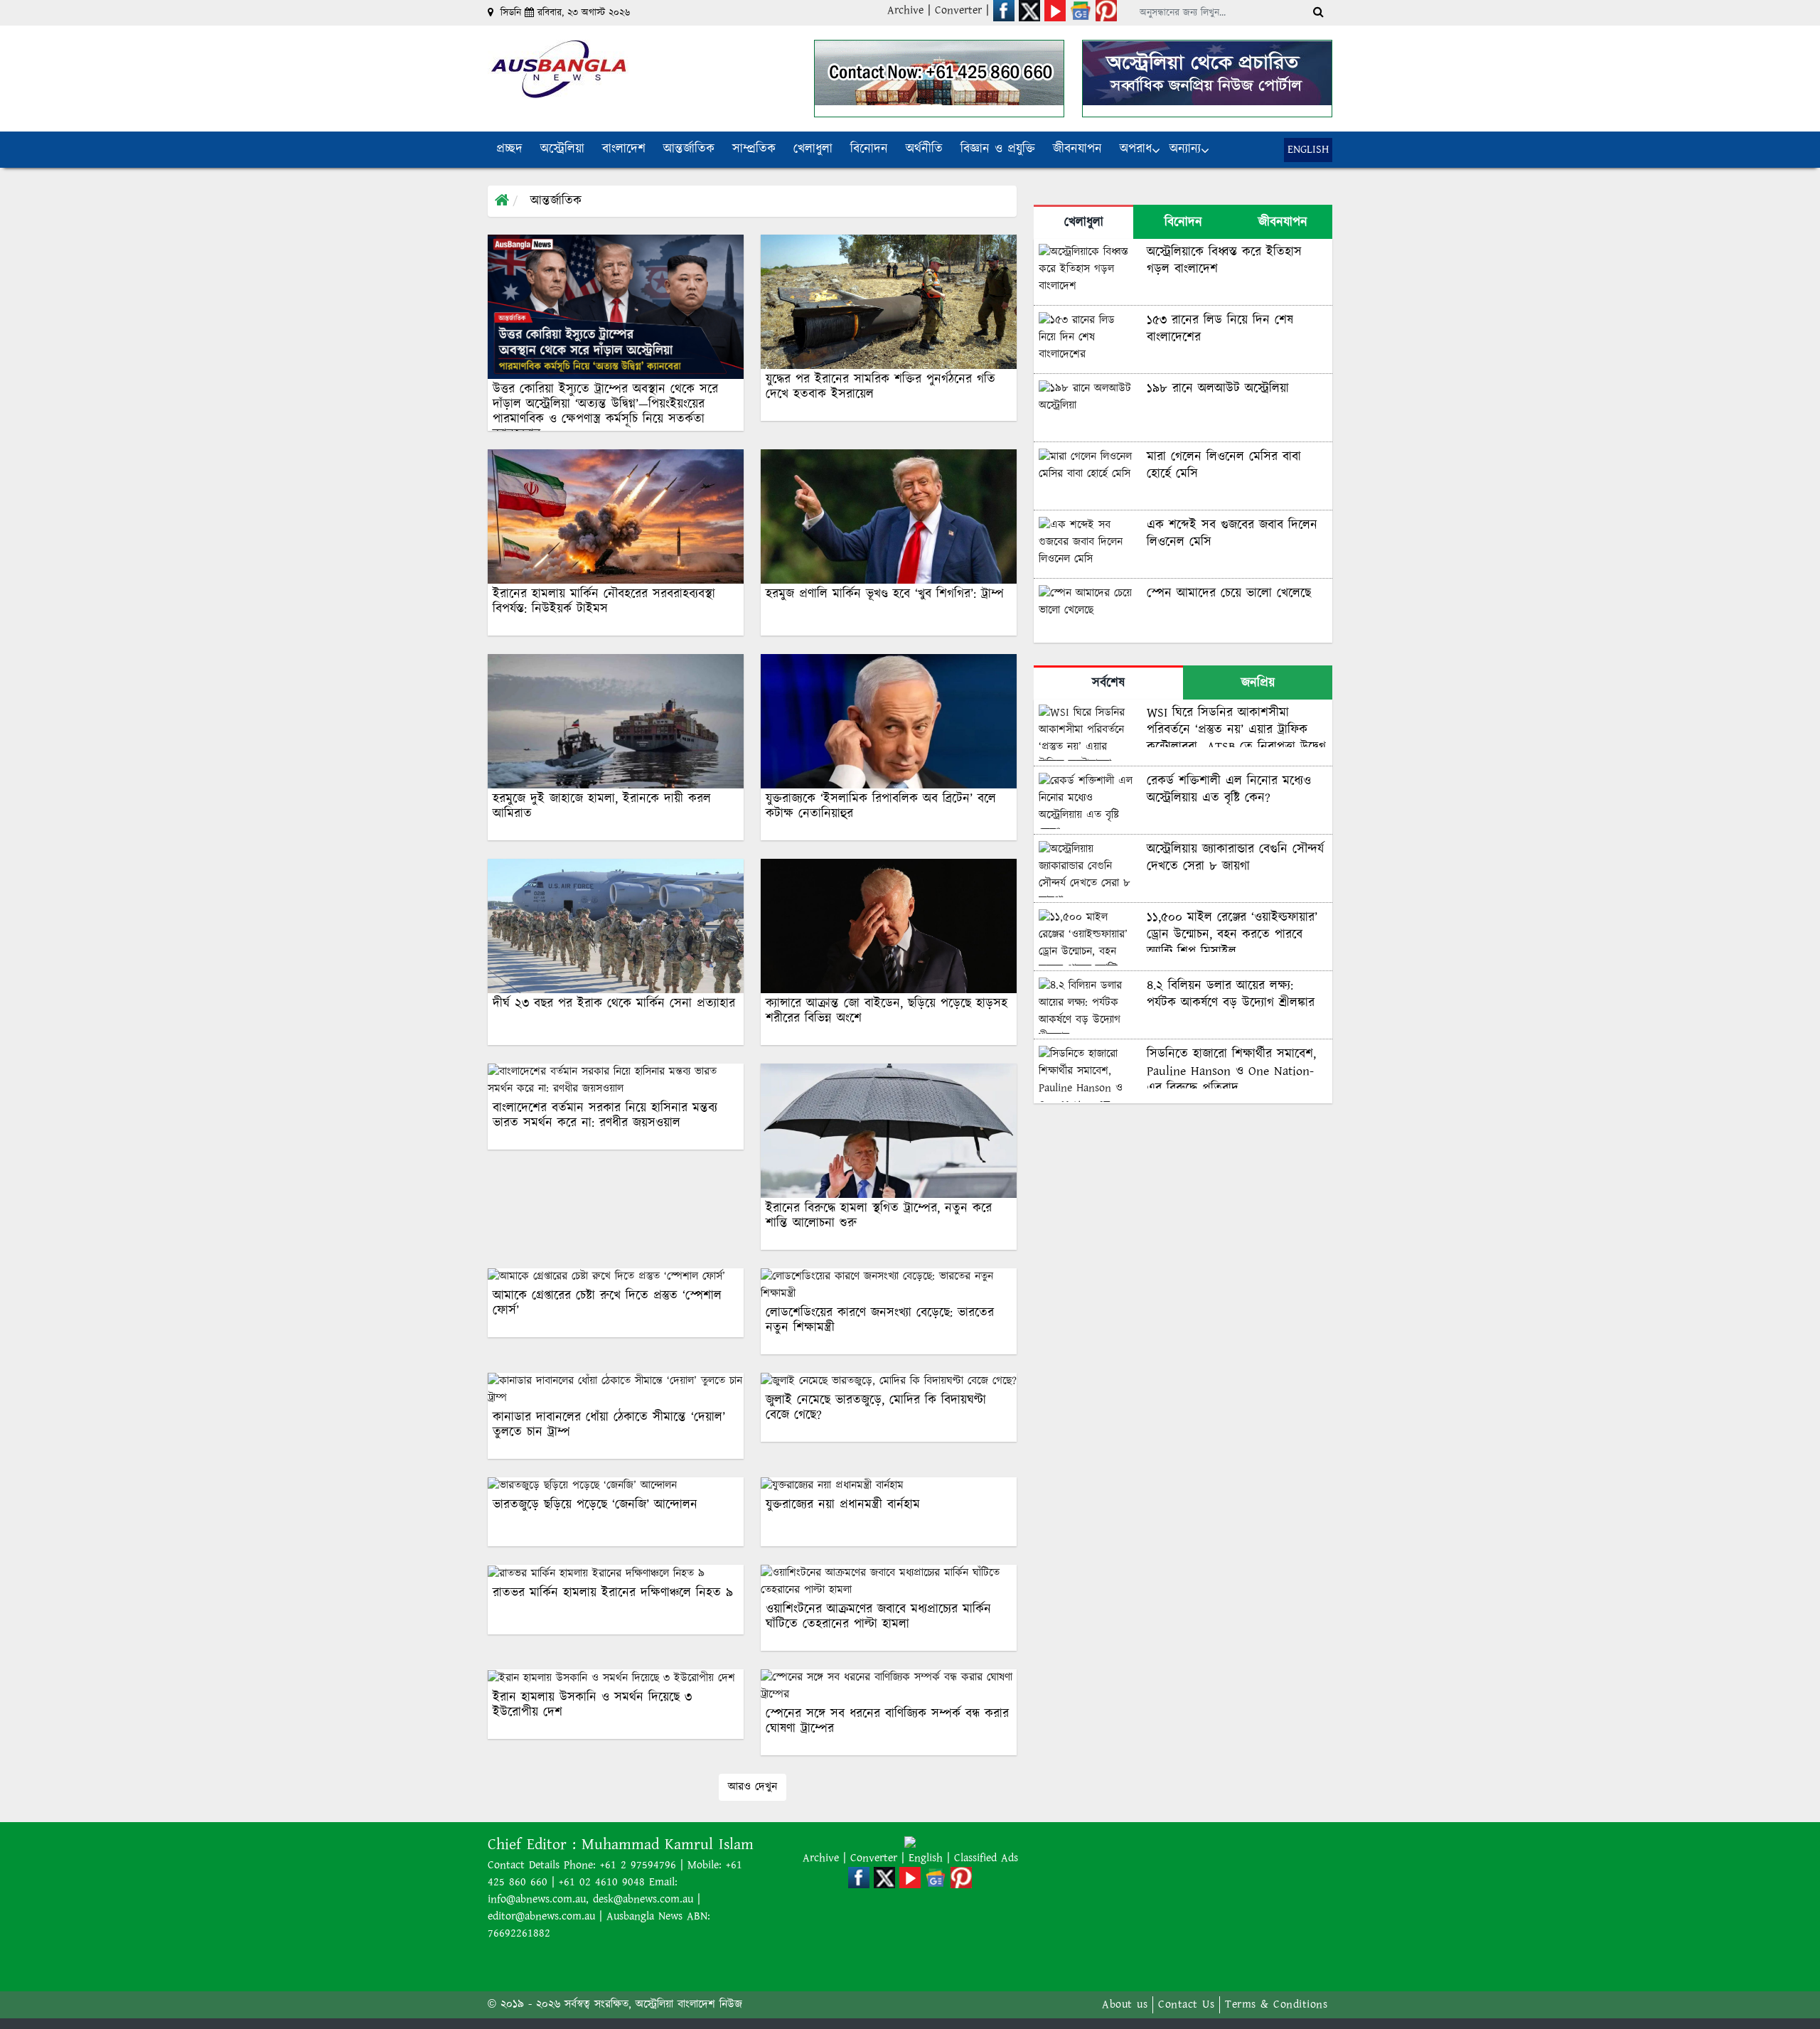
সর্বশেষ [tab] (1108, 683)
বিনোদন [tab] (1183, 223)
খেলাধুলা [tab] (1084, 223)
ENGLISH (1308, 150)
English (928, 1858)
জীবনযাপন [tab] (1283, 223)
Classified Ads (986, 1858)
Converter (960, 10)
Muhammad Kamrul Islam (668, 1845)
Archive (905, 10)
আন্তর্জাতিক (556, 201)
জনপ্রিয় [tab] (1258, 683)
